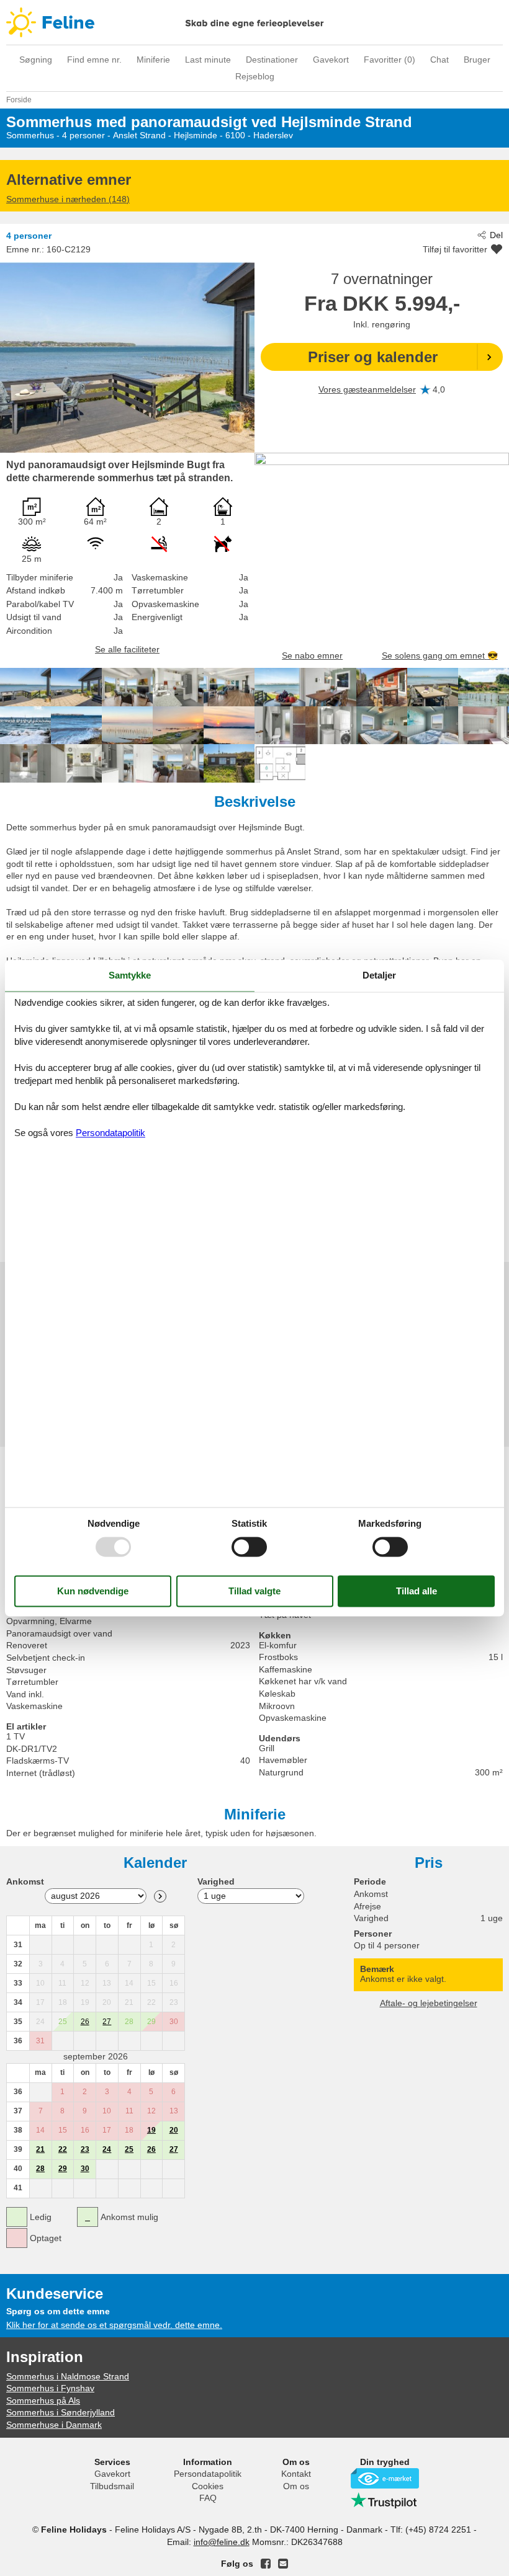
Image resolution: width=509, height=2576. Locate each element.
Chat (439, 60)
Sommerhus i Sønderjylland (61, 2412)
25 (129, 2149)
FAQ (208, 2498)
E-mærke (385, 2478)
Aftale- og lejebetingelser (429, 2003)
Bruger (477, 60)
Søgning (36, 60)
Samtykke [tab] (130, 975)
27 (107, 2022)
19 (151, 2130)
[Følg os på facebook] (266, 2564)
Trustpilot (385, 2500)
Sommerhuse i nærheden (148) (68, 199)
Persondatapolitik (208, 2474)
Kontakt (296, 2474)
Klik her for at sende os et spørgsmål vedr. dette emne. (114, 2325)
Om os (296, 2486)
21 (40, 2149)
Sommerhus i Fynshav (50, 2388)
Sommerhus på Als (43, 2401)
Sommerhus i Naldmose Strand (68, 2376)
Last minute (208, 60)
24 (107, 2149)
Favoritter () (390, 60)
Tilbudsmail (112, 2486)
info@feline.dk (222, 2542)
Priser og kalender (373, 357)
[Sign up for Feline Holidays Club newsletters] (283, 2564)
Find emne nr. (94, 60)
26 (85, 2022)
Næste (160, 1896)
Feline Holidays (254, 22)
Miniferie (153, 60)
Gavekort (331, 60)
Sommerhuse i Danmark (54, 2425)
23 (85, 2149)
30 (85, 2169)
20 (174, 2130)
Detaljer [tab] (379, 975)
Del (496, 235)
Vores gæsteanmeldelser (367, 389)
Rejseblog (255, 76)
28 (40, 2169)
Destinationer (272, 60)
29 (63, 2169)
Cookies (208, 2486)
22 (63, 2149)
